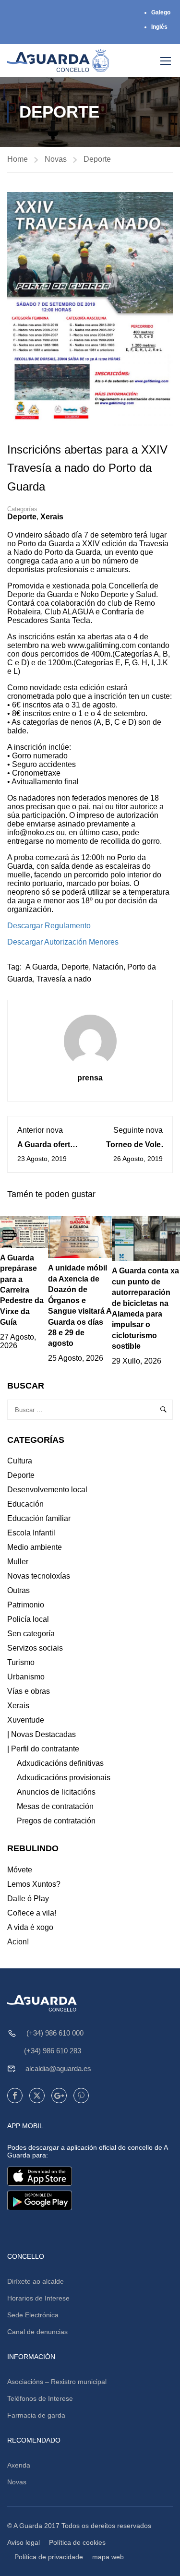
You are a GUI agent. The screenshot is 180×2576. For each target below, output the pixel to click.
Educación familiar (39, 1518)
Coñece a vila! (32, 1913)
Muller (18, 1562)
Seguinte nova (138, 1130)
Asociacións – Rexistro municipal (57, 2382)
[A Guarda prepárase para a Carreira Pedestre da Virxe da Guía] (24, 1231)
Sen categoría (31, 1634)
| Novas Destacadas (42, 1734)
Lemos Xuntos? (34, 1884)
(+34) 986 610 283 (53, 2051)
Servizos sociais (35, 1648)
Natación (108, 967)
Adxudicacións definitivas (60, 1763)
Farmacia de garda (36, 2415)
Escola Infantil (31, 1533)
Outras (18, 1590)
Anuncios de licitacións (56, 1792)
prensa (90, 1078)
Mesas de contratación (55, 1806)
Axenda (19, 2465)
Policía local (28, 1619)
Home (18, 159)
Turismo (21, 1662)
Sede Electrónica (33, 2315)
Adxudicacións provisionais (64, 1778)
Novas (56, 159)
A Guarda (42, 967)
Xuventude (26, 1720)
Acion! (18, 1942)
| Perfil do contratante (43, 1749)
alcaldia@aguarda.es (58, 2068)
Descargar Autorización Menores (63, 942)
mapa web (108, 2557)
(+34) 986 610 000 (55, 2033)
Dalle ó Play (28, 1899)
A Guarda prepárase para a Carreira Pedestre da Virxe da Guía (22, 1290)
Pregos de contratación (56, 1821)
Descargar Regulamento (49, 926)
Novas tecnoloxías (39, 1576)
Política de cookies (77, 2542)
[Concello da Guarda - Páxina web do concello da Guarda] (58, 60)
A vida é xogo (30, 1927)
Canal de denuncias (37, 2332)
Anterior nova (40, 1130)
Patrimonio (26, 1605)
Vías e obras (29, 1691)
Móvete (20, 1870)
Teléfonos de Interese (40, 2398)
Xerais (52, 517)
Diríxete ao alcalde (36, 2281)
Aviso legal (24, 2542)
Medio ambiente (35, 1547)
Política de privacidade (49, 2557)
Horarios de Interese (38, 2298)
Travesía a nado (64, 979)
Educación (25, 1504)
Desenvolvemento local (47, 1490)
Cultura (20, 1461)
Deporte (97, 159)
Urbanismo (26, 1677)
